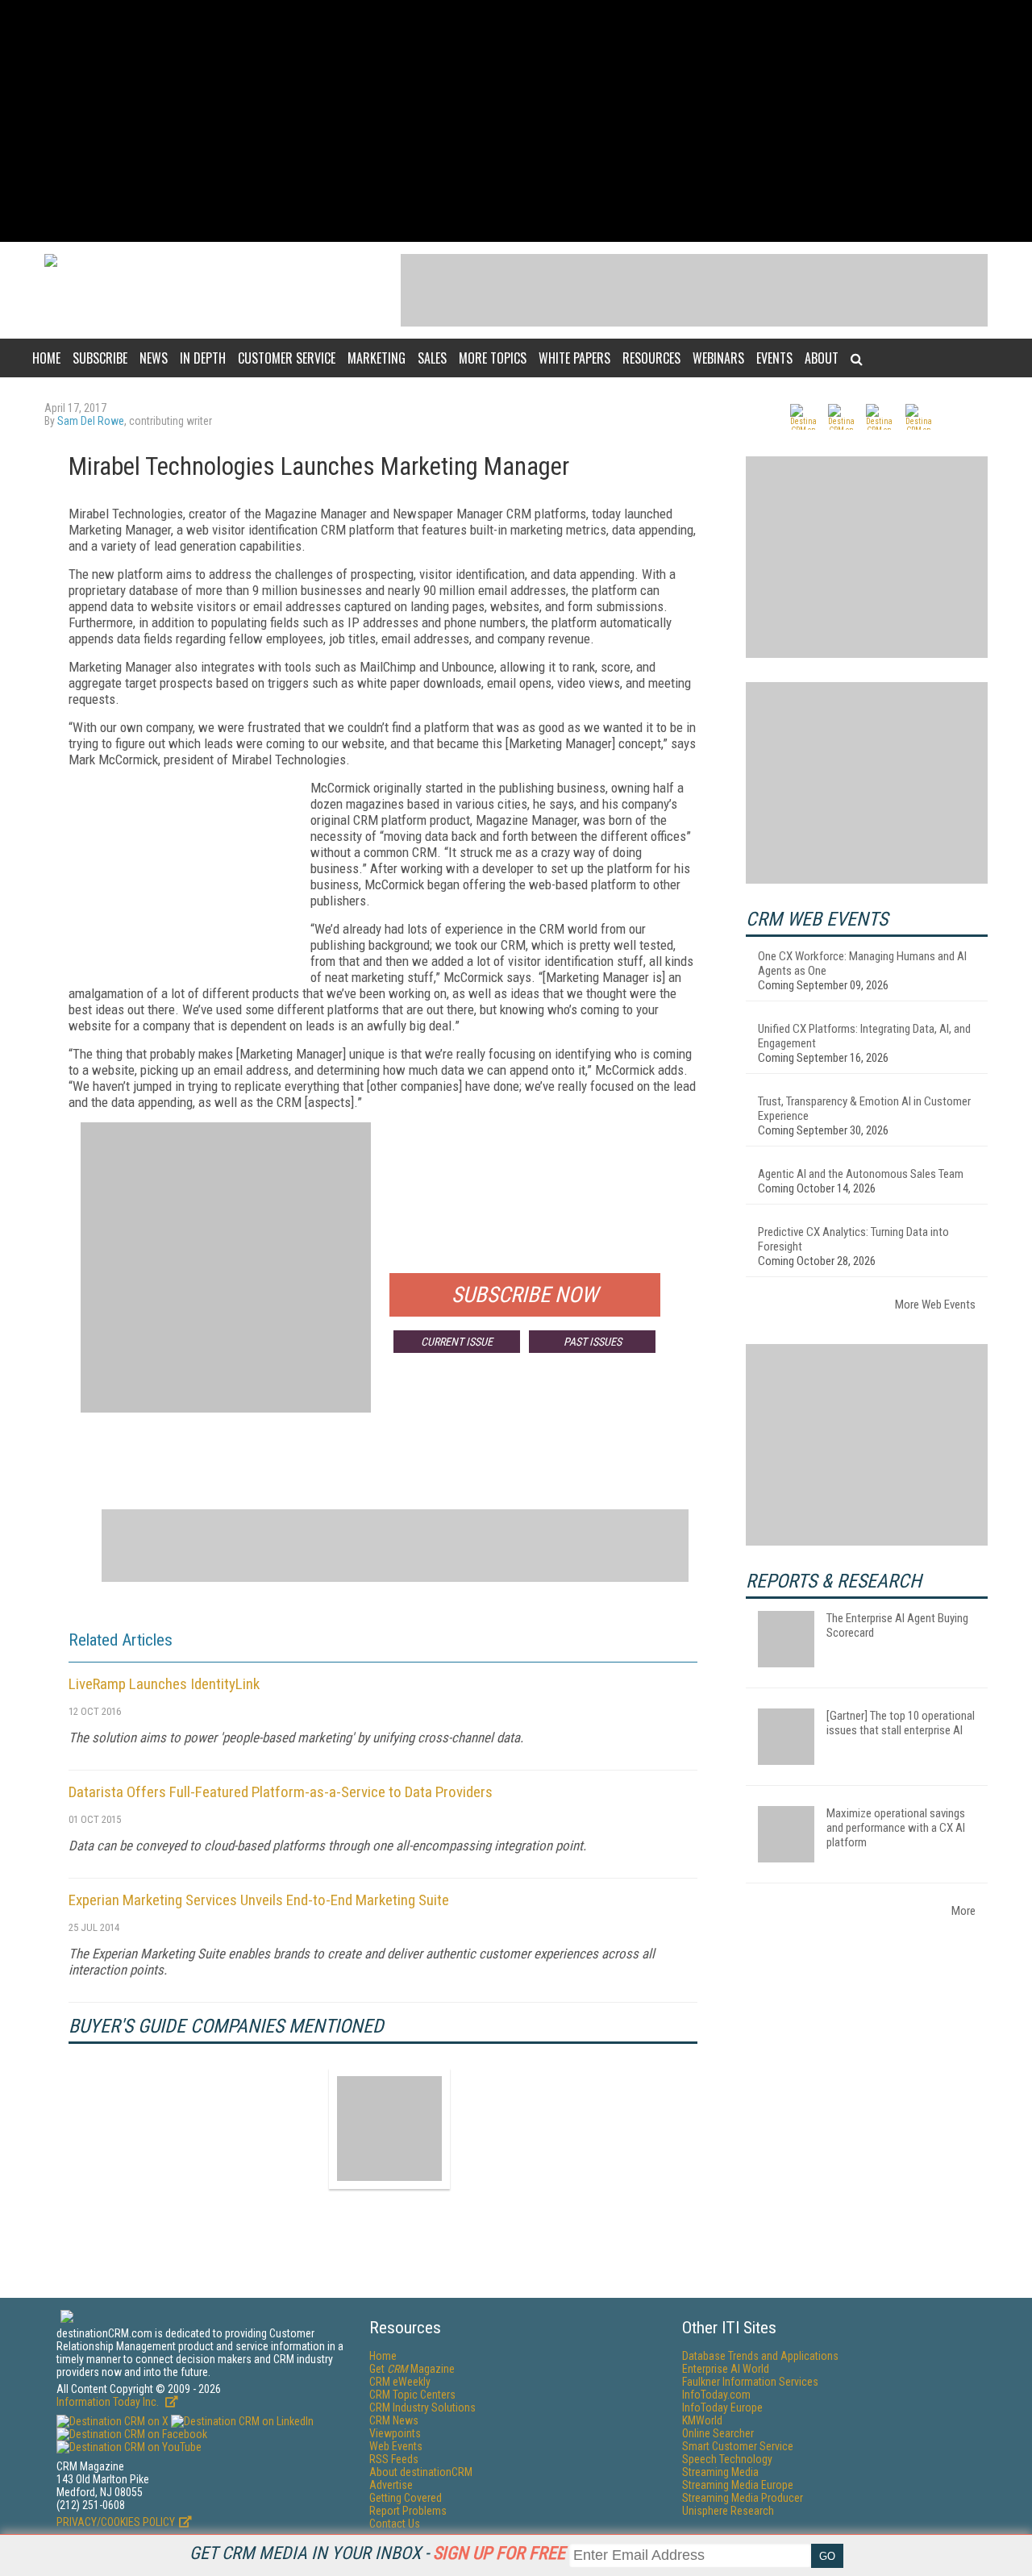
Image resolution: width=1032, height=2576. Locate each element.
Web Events (396, 2446)
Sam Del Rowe (91, 421)
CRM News (394, 2420)
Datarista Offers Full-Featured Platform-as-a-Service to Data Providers (281, 1792)
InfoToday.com (716, 2395)
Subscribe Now (525, 1295)
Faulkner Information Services (750, 2382)
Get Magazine (412, 2369)
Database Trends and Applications (760, 2356)
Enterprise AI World (726, 2369)
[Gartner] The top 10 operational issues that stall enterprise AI (901, 1723)
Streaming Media (720, 2472)
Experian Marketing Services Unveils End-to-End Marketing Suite (259, 1900)
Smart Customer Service (738, 2446)
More (963, 1911)
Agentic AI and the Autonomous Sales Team (861, 1174)
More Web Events (935, 1305)
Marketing (377, 358)
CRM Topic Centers (412, 2395)
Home (46, 358)
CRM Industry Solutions (422, 2407)
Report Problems (408, 2511)
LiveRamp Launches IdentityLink (164, 1684)
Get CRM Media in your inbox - (377, 2553)
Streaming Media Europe (738, 2485)
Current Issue (457, 1342)
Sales (432, 358)
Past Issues (593, 1342)
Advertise (391, 2485)
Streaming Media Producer (743, 2498)
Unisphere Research (728, 2511)
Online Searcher (718, 2433)
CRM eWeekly (400, 2382)
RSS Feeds (394, 2459)
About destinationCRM (421, 2472)
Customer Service (287, 358)
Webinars (718, 358)
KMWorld (702, 2420)
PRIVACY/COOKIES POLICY (116, 2522)
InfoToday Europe (722, 2407)
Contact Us (395, 2524)
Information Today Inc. (109, 2402)
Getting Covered (406, 2498)
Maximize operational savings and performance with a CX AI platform (896, 1828)
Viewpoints (395, 2433)
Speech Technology (727, 2459)
